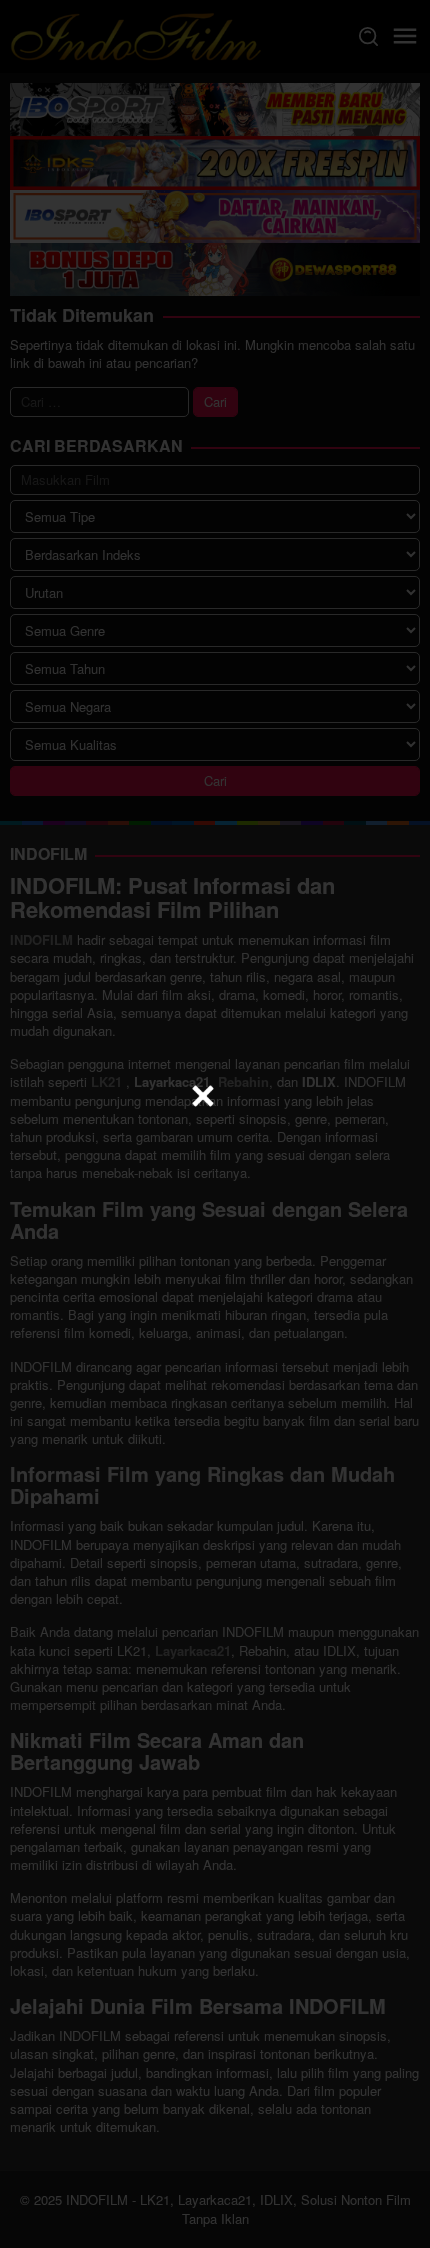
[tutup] (203, 1096)
